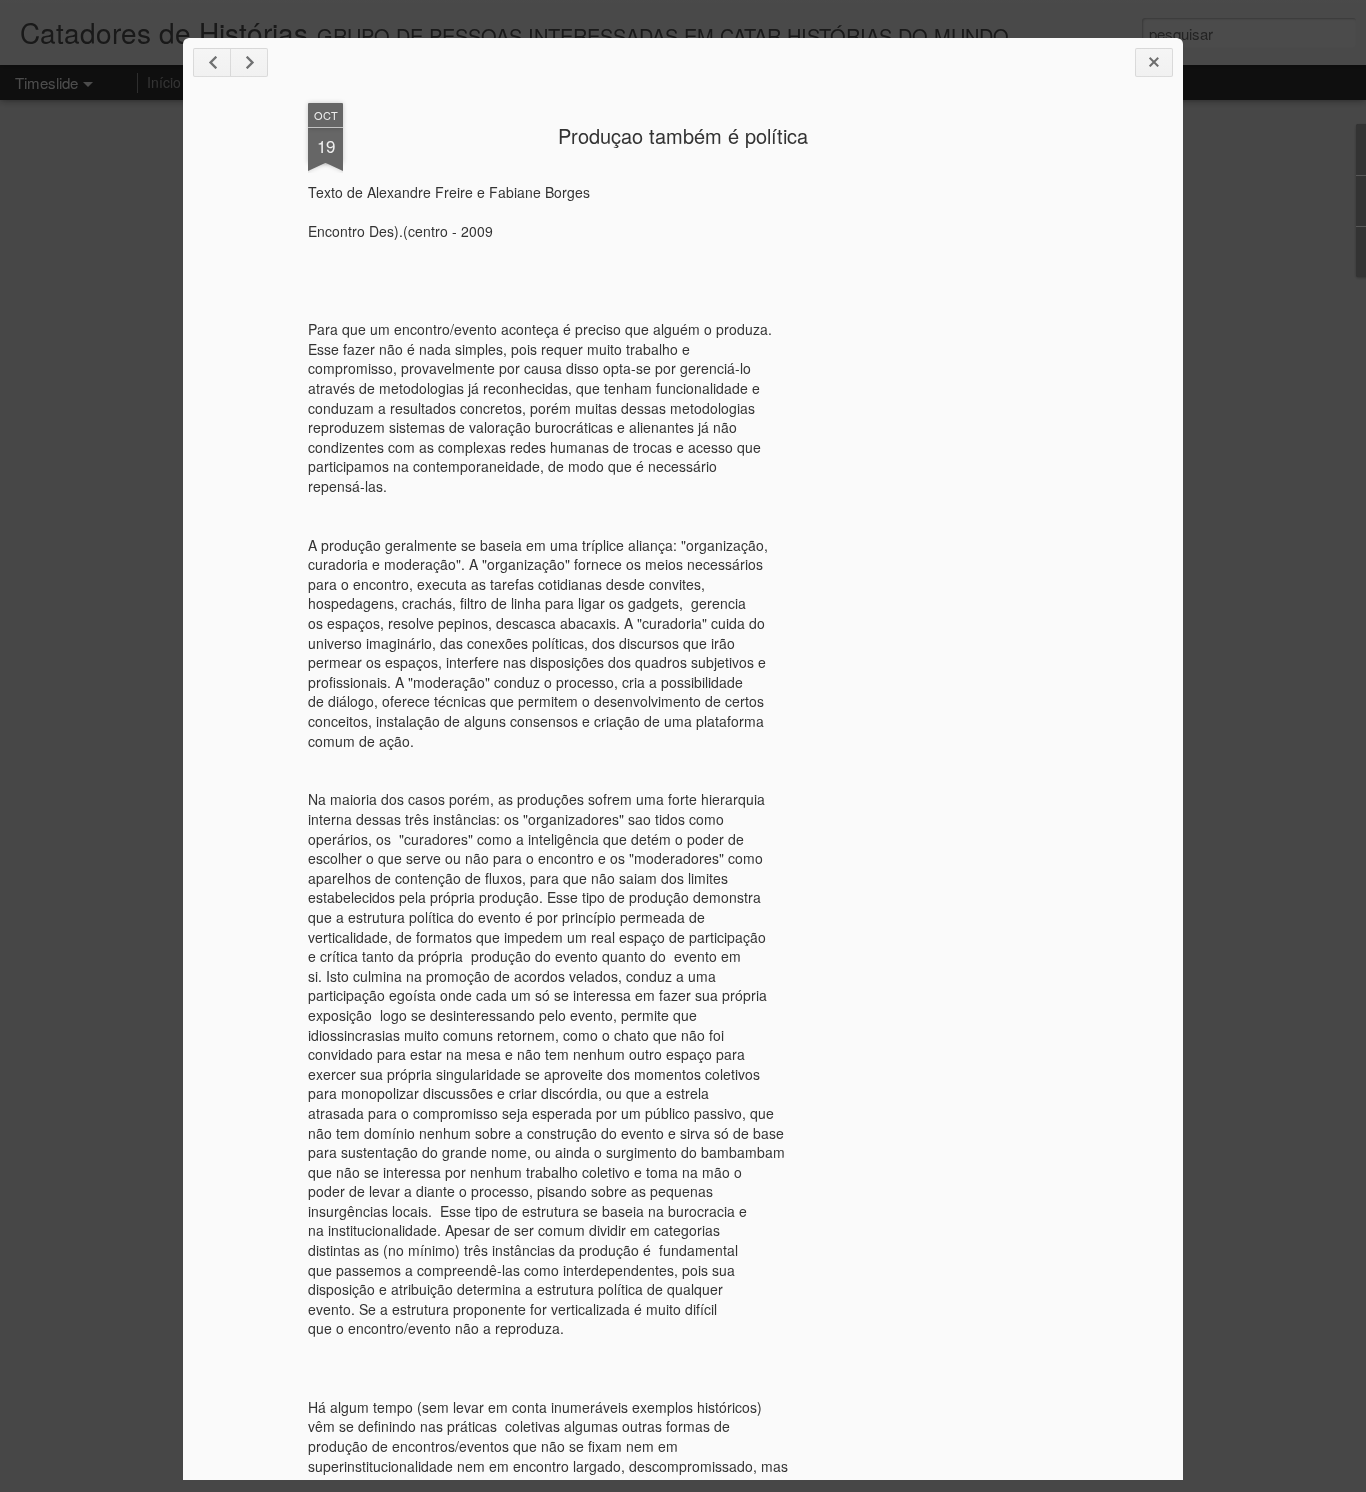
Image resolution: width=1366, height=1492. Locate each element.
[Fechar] (1154, 62)
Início (164, 82)
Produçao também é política (683, 135)
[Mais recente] (212, 62)
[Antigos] (249, 62)
